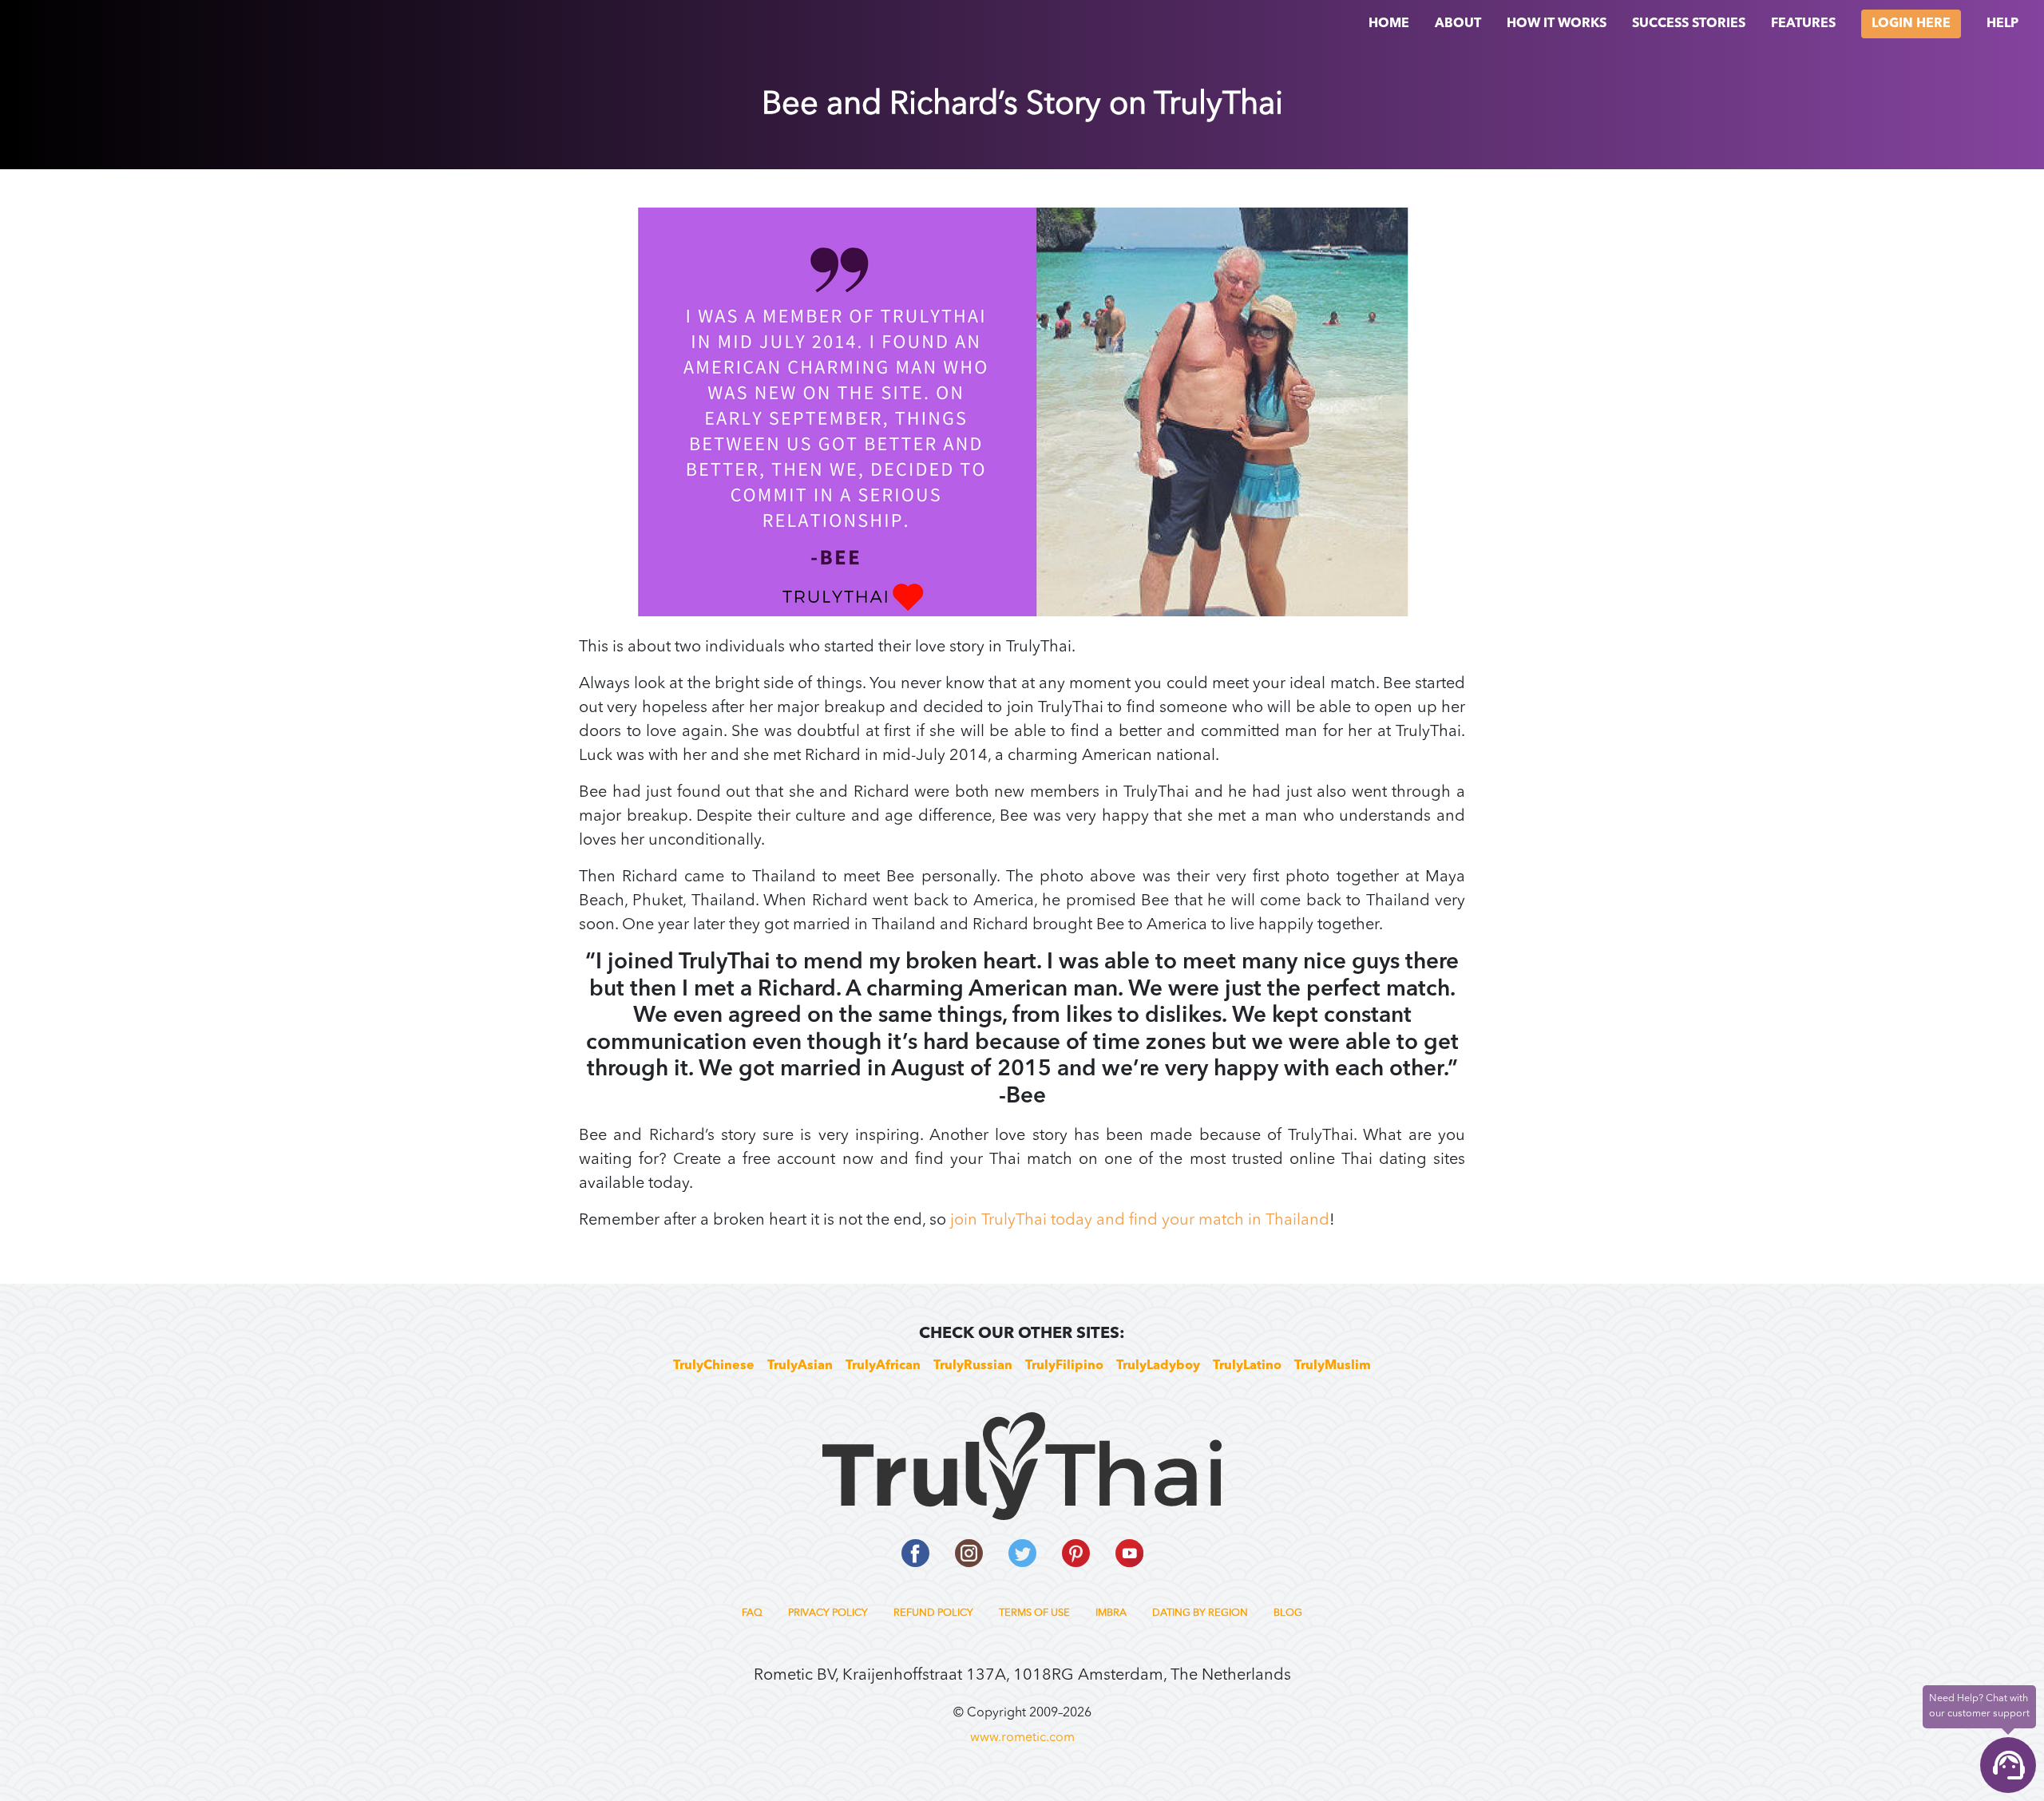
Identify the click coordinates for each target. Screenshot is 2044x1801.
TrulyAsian (800, 1366)
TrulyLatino (1247, 1366)
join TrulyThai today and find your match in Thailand (1140, 1221)
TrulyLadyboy (1158, 1366)
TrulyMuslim (1333, 1366)
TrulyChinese (714, 1366)
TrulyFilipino (1064, 1366)
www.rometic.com (1022, 1738)
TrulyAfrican (883, 1366)
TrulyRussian (973, 1366)
